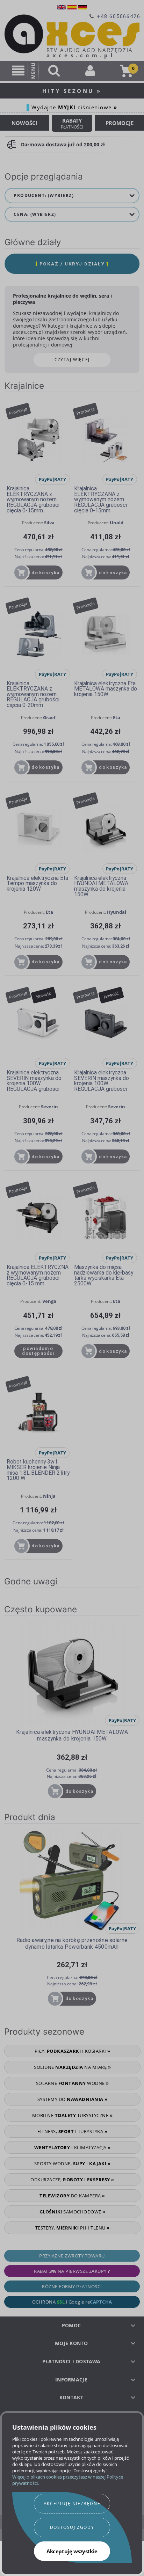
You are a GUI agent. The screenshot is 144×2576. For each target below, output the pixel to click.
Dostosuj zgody (72, 2527)
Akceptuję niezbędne (72, 2504)
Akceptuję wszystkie (72, 2551)
